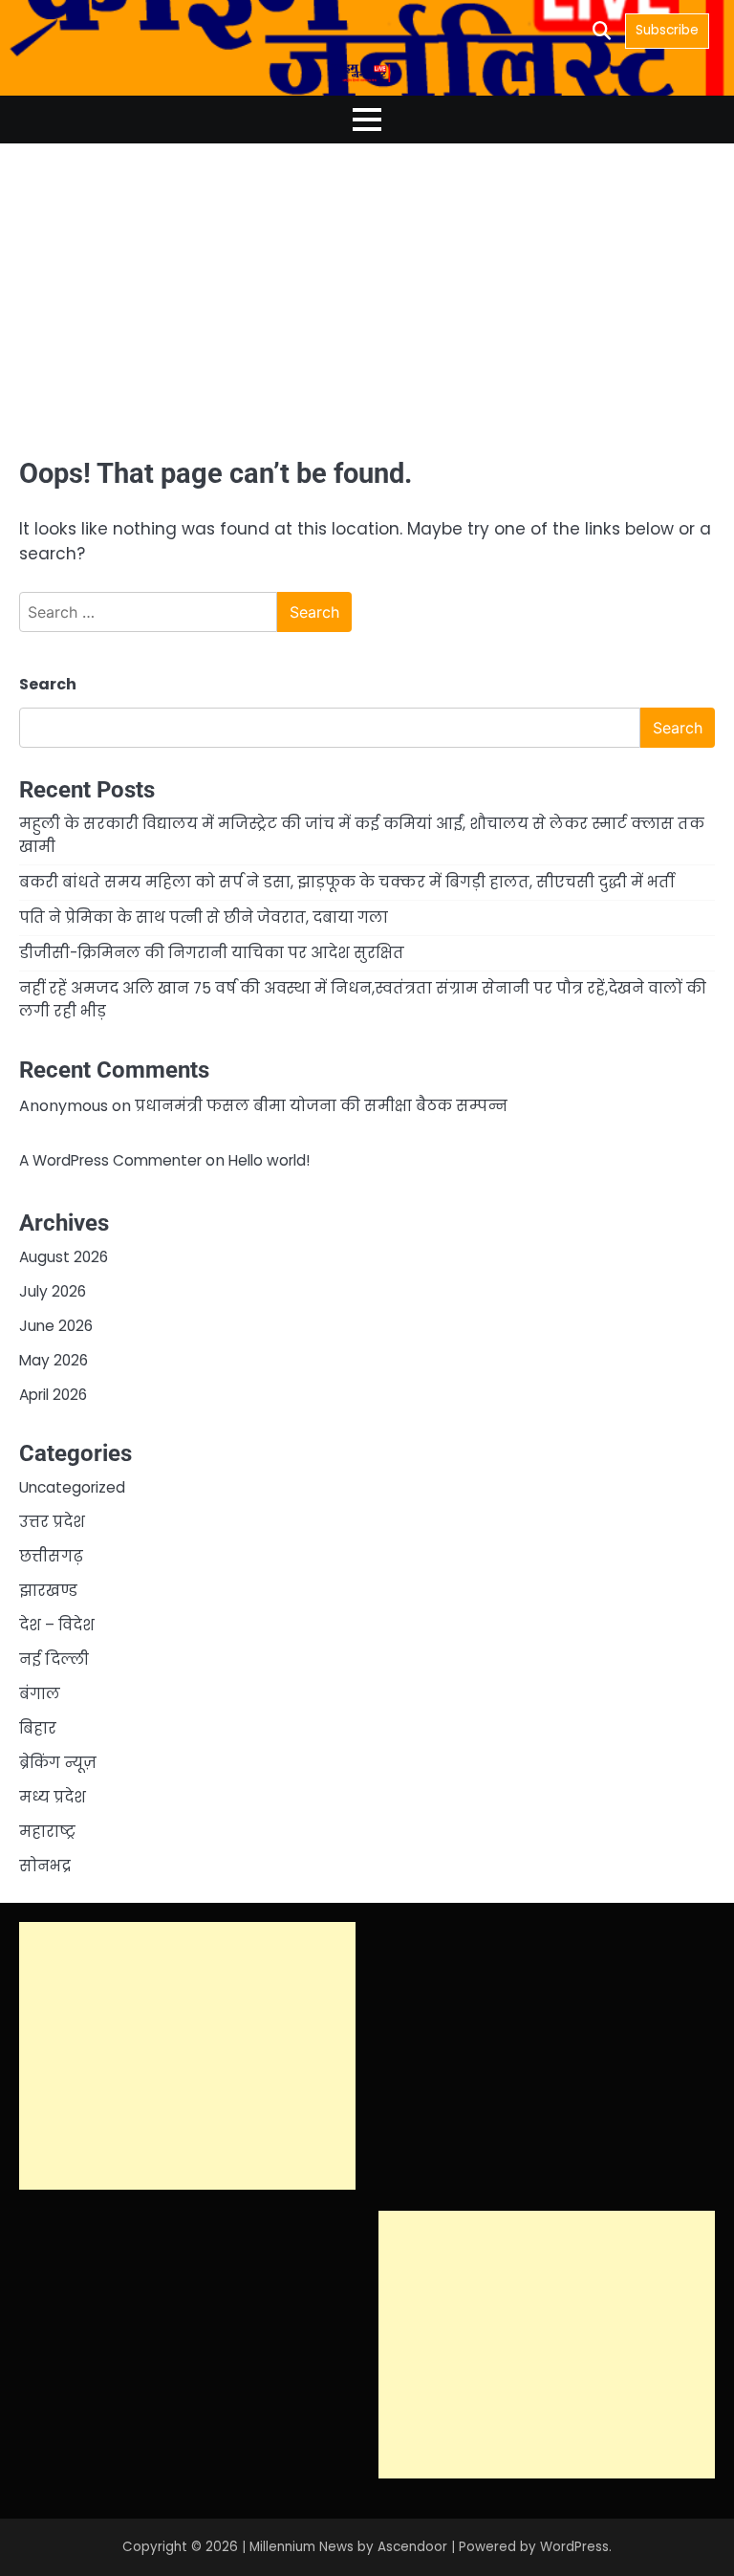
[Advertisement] (367, 298)
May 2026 (54, 1360)
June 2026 (56, 1326)
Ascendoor (412, 2547)
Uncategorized (72, 1487)
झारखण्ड (48, 1591)
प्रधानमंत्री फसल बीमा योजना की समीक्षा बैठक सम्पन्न (321, 1106)
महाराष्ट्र (47, 1832)
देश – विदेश (57, 1625)
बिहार (38, 1728)
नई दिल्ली (54, 1659)
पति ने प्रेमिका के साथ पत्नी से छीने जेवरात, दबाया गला (204, 917)
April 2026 (53, 1395)
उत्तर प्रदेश (52, 1522)
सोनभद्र (45, 1866)
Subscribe (667, 30)
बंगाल (40, 1694)
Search (48, 684)
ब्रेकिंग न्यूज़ (58, 1763)
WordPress (574, 2547)
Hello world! (269, 1160)
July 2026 (53, 1291)
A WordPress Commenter (110, 1160)
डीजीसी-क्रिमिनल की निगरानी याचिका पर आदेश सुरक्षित (212, 953)
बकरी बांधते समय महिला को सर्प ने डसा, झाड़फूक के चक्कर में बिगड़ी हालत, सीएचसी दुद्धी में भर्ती (346, 882)
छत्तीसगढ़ (51, 1556)
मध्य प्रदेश (53, 1797)
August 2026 (64, 1257)
